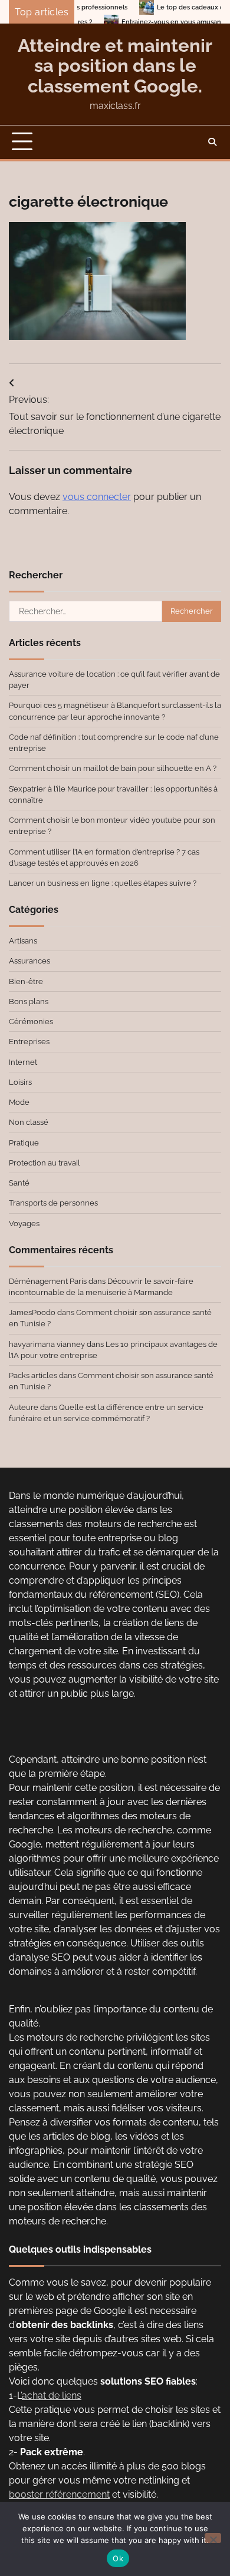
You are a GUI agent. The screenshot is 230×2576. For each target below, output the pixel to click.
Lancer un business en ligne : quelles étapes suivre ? (103, 883)
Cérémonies (31, 1022)
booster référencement (59, 2494)
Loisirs (20, 1082)
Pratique (24, 1143)
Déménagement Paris (48, 1281)
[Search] (212, 142)
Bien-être (26, 981)
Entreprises (29, 1042)
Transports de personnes (53, 1203)
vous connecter (97, 497)
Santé (19, 1183)
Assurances (29, 961)
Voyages (24, 1224)
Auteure (24, 1407)
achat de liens (52, 2395)
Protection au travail (45, 1163)
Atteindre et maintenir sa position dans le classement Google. (115, 66)
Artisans (23, 941)
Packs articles (33, 1375)
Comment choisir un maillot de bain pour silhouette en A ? (113, 768)
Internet (23, 1062)
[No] (213, 2538)
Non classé (29, 1122)
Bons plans (29, 1001)
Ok (118, 2558)
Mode (19, 1102)
